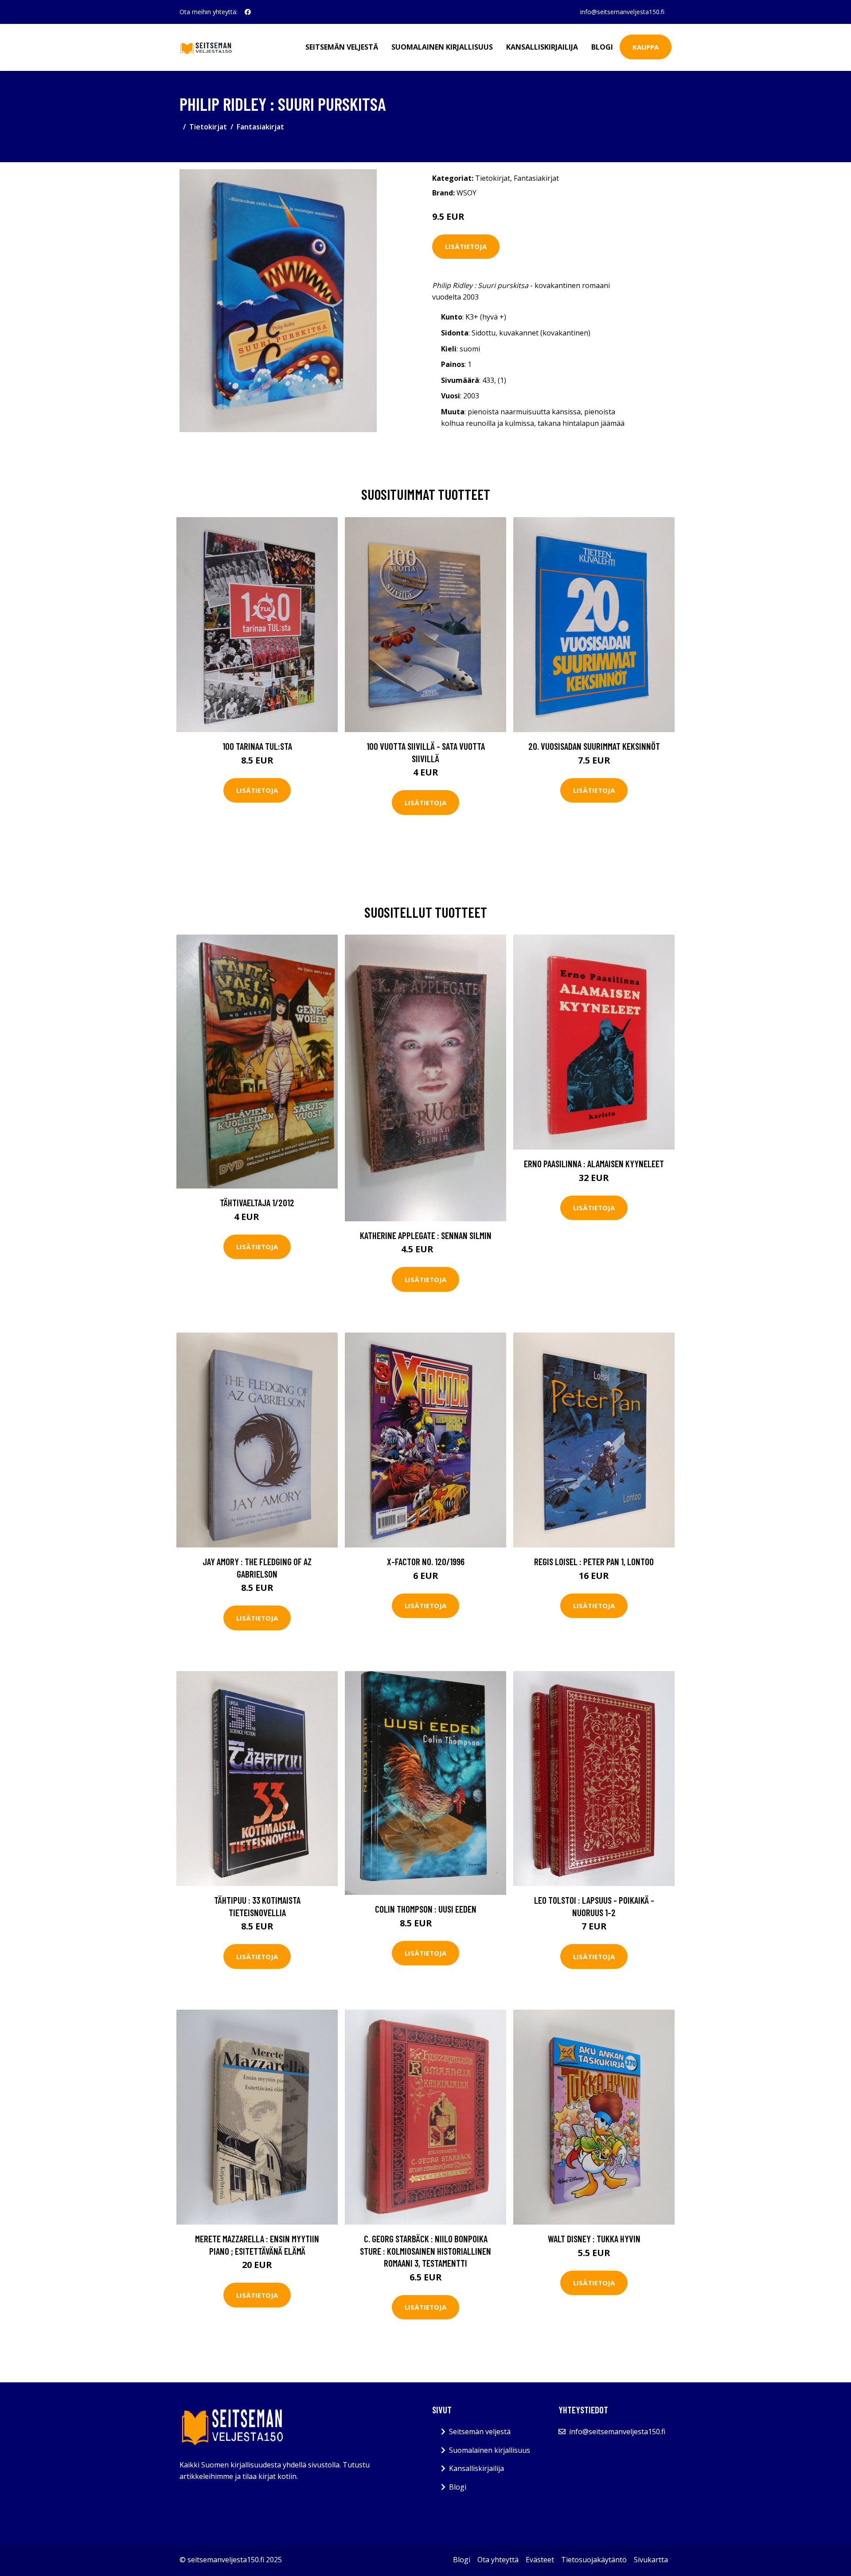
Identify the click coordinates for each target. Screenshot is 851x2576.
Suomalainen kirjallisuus (442, 47)
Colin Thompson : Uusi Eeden (426, 1909)
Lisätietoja (466, 246)
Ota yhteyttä (498, 2560)
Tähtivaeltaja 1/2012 (257, 1202)
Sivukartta (651, 2560)
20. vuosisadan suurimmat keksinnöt (594, 746)
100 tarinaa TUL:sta (257, 746)
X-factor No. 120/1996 (426, 1561)
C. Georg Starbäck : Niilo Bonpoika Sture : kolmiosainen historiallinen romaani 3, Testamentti (425, 2251)
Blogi (602, 47)
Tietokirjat (208, 127)
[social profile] (248, 12)
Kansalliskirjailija (542, 47)
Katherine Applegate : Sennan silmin (426, 1235)
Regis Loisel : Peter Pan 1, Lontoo (594, 1561)
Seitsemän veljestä (342, 47)
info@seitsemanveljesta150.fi (622, 12)
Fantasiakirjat (260, 127)
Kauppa (646, 47)
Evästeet (540, 2560)
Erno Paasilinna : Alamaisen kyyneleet (594, 1163)
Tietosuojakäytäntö (594, 2560)
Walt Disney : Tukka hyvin (594, 2239)
